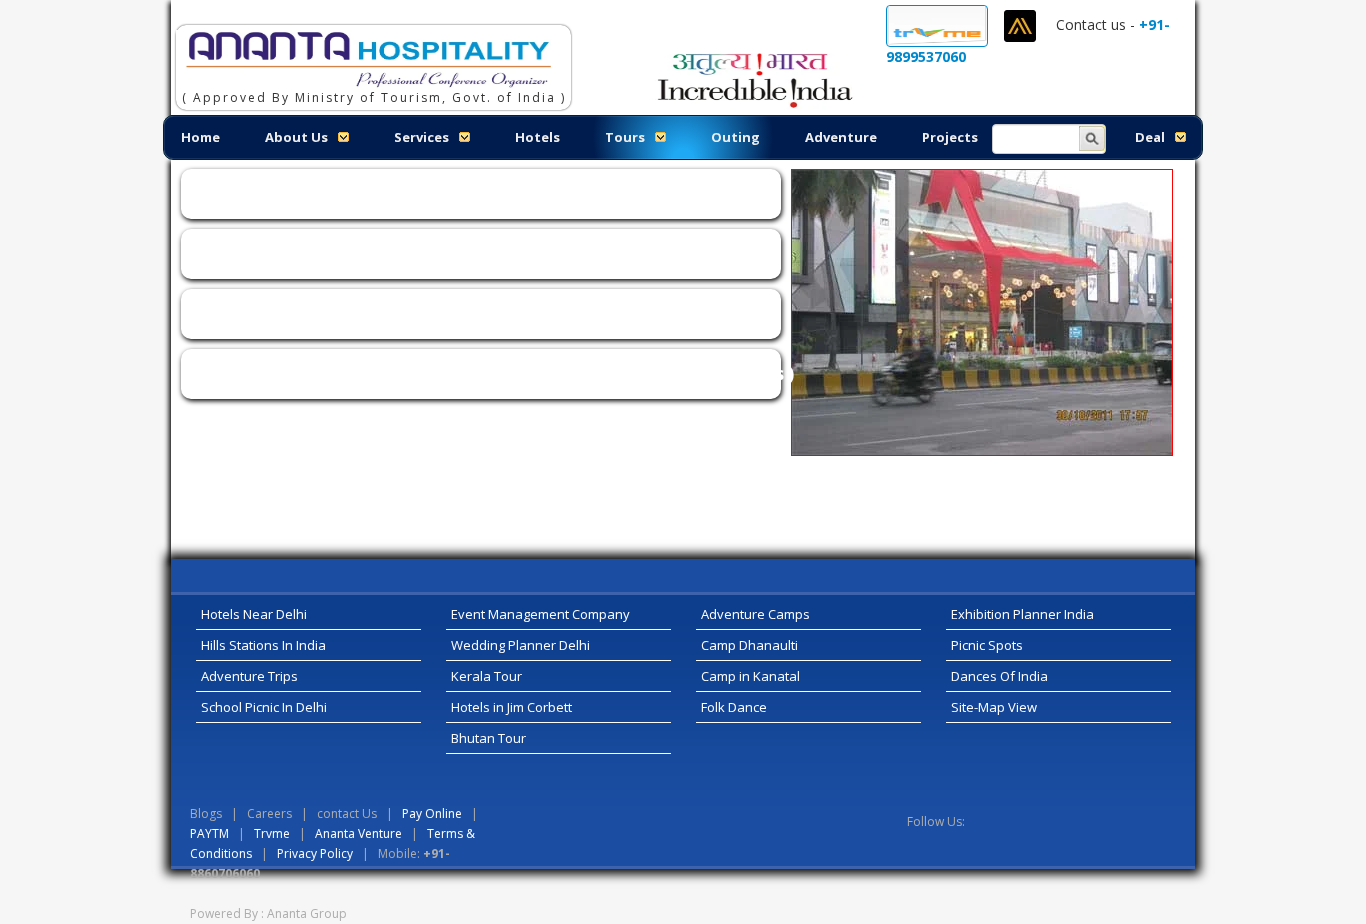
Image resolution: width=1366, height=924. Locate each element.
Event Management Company (540, 614)
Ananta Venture (358, 833)
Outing (735, 137)
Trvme (272, 833)
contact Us (348, 813)
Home (200, 137)
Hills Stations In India (263, 645)
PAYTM (209, 833)
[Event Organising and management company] (363, 54)
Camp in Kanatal (750, 676)
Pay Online (432, 813)
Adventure (841, 137)
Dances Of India (999, 676)
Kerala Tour (486, 676)
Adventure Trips (249, 676)
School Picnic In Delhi (264, 707)
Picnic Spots (987, 645)
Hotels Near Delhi (254, 614)
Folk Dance (734, 707)
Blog (1010, 97)
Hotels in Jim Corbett (511, 707)
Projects (950, 137)
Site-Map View (994, 707)
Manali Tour (927, 97)
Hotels (537, 137)
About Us (296, 137)
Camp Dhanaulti (749, 645)
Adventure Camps (755, 614)
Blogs (206, 813)
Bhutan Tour (488, 738)
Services (421, 137)
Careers (1082, 97)
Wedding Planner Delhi (520, 645)
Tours (625, 137)
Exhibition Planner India (1022, 614)
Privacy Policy (315, 853)
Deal (1150, 137)
